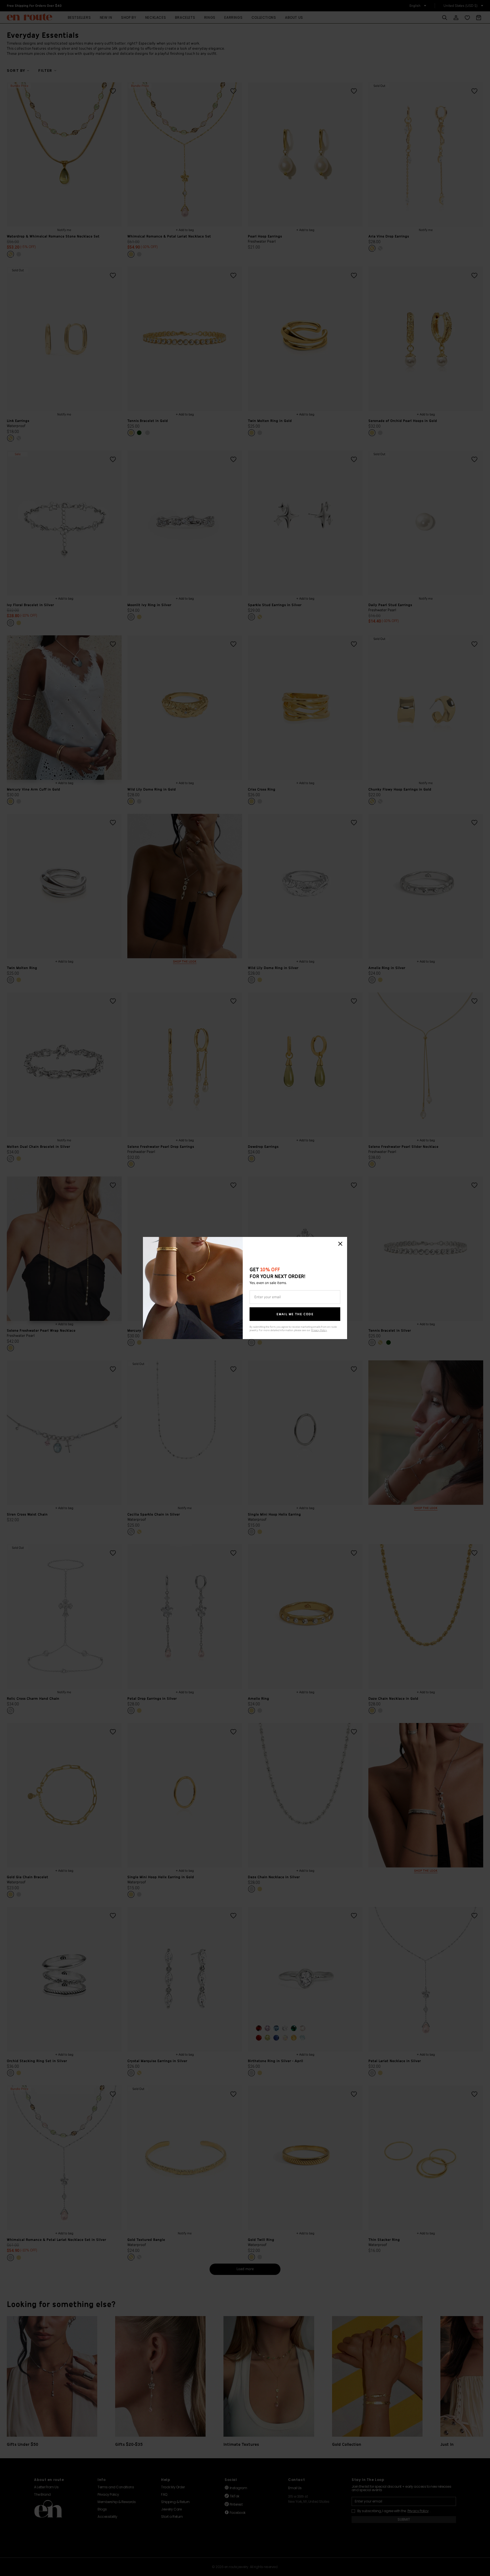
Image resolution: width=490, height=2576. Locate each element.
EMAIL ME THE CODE (295, 1314)
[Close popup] (340, 1244)
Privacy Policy (319, 1330)
